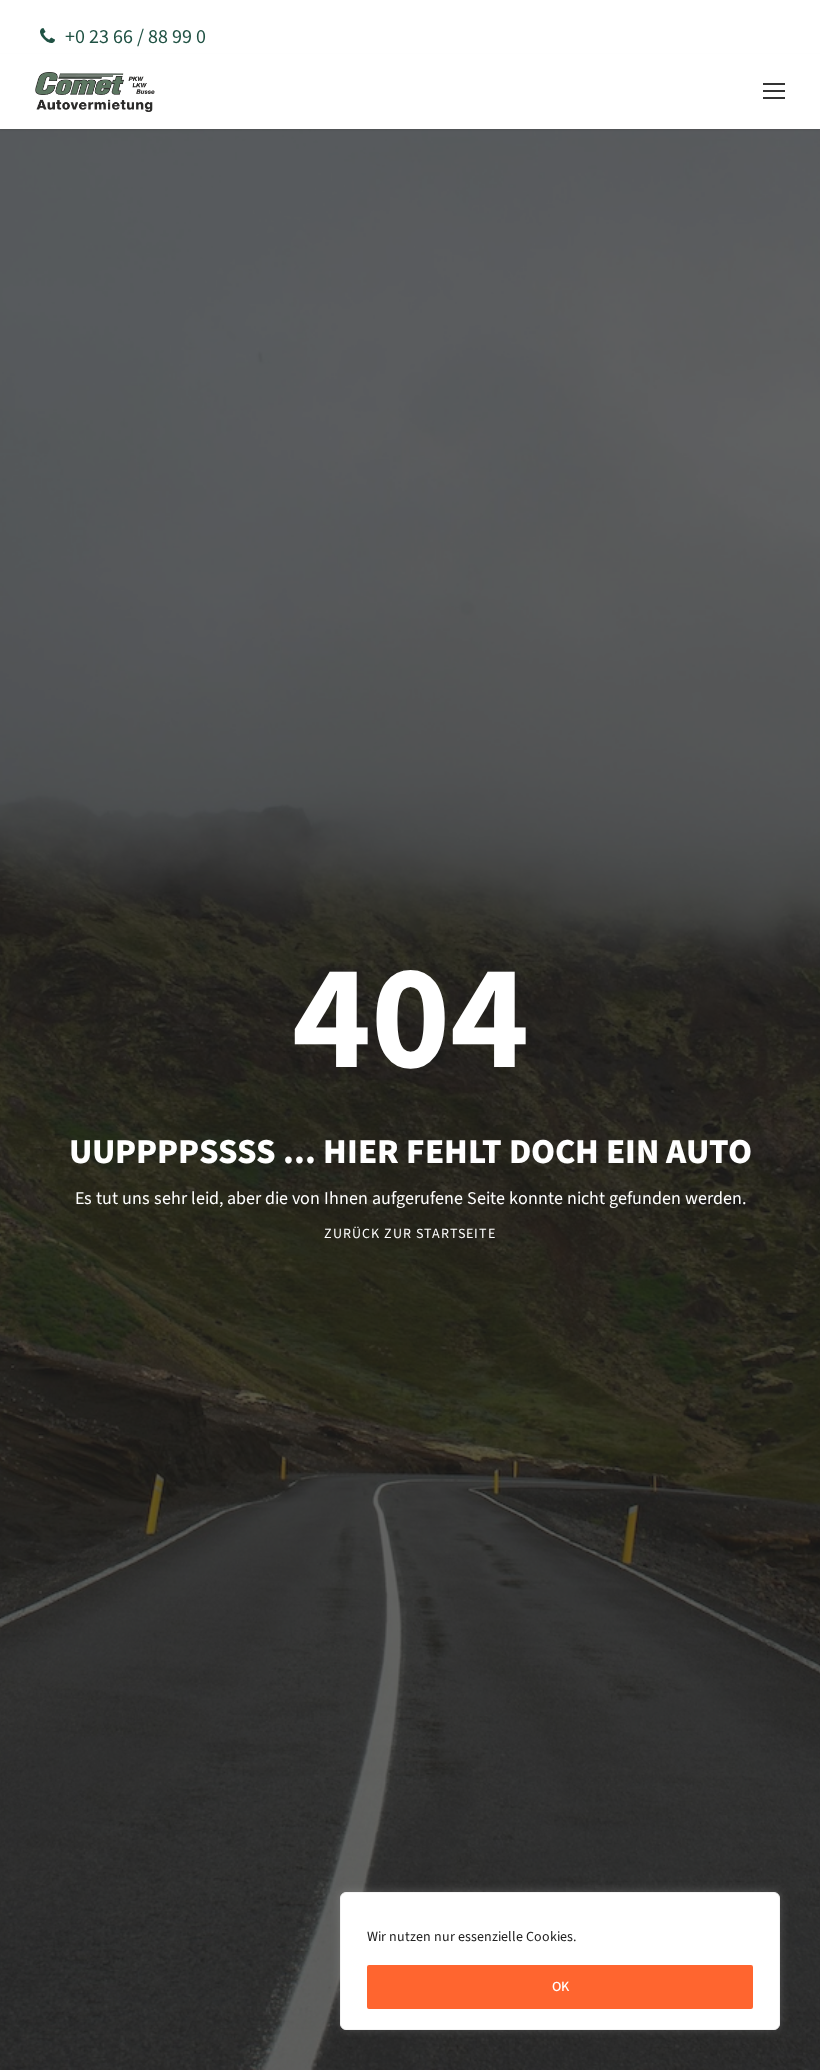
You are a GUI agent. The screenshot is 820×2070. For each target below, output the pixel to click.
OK (560, 1987)
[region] (560, 1961)
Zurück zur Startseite (410, 1234)
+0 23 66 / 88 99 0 (135, 37)
